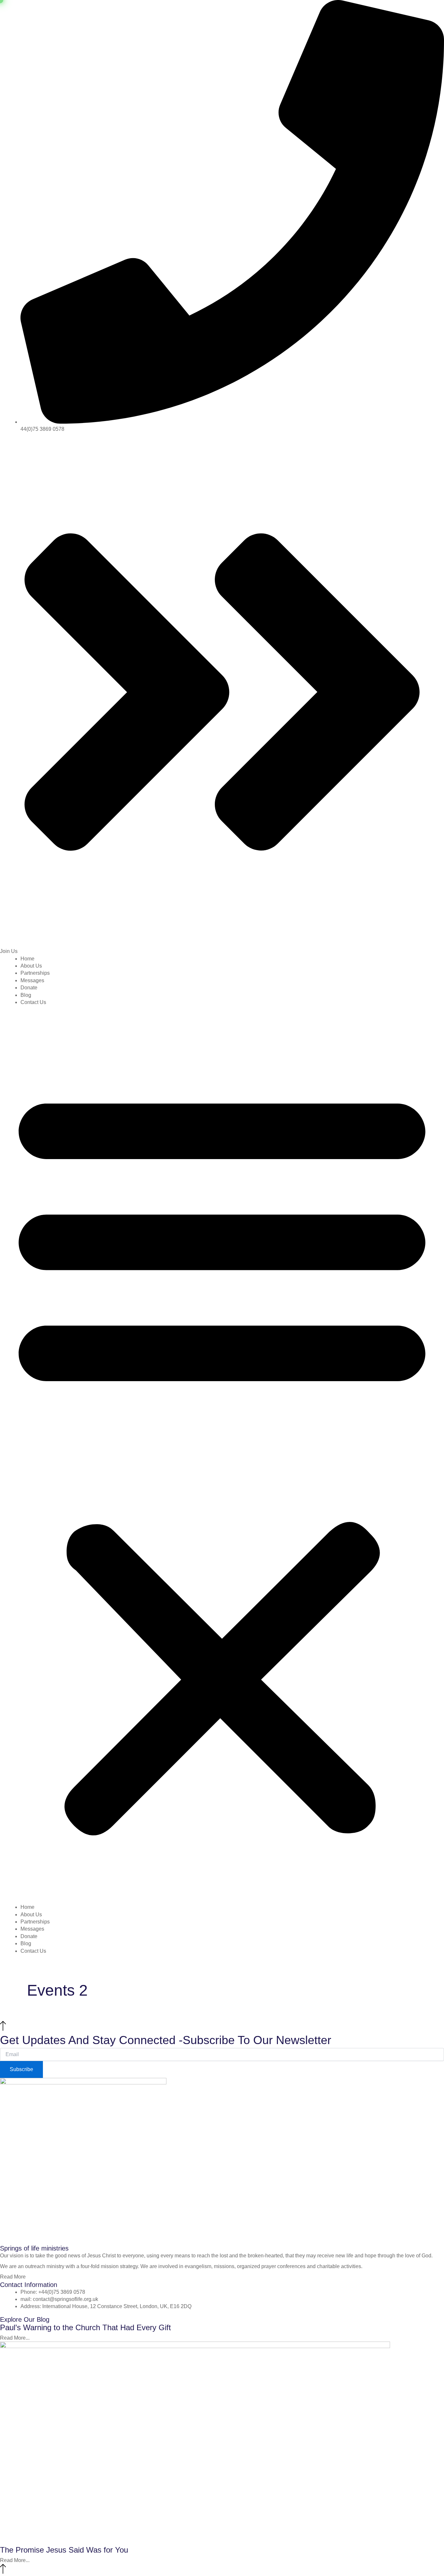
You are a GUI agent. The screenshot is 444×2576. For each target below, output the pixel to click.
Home (27, 959)
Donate (29, 988)
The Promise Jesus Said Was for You (64, 2550)
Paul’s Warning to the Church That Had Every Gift (85, 2327)
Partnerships (35, 973)
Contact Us (33, 1002)
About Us (31, 966)
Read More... (15, 2338)
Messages (32, 980)
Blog (26, 995)
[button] (222, 1457)
